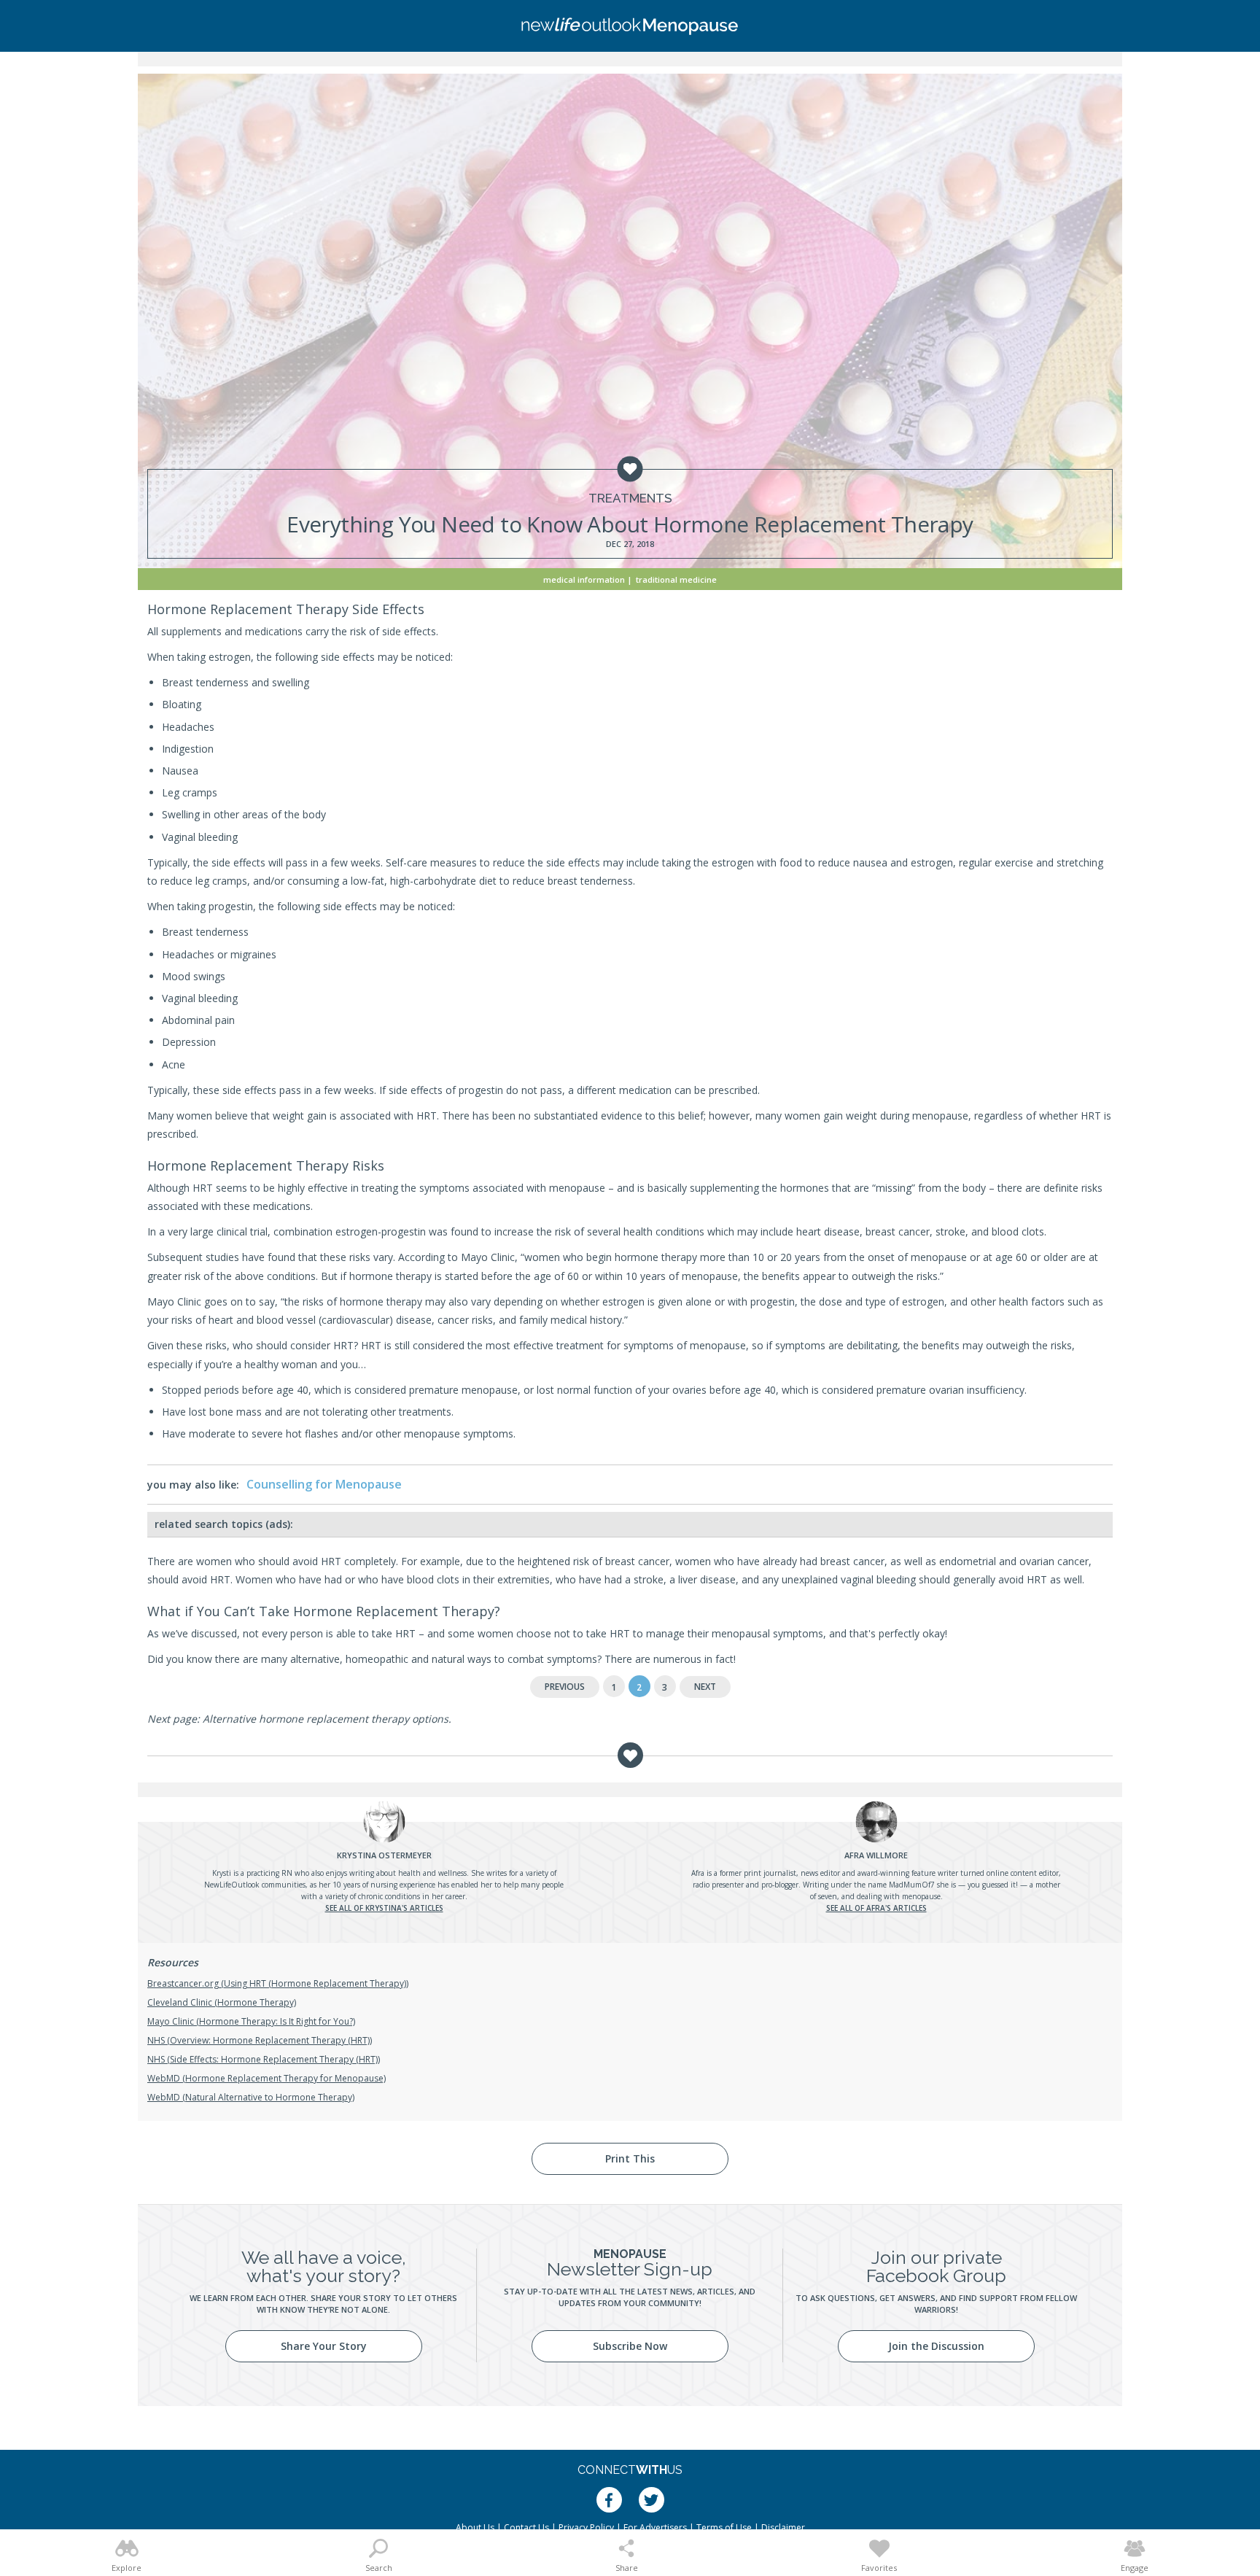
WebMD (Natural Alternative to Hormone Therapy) (251, 2097)
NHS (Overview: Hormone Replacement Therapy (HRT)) (260, 2040)
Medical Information (584, 579)
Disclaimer (783, 2527)
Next (705, 1687)
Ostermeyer (384, 1855)
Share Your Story (324, 2346)
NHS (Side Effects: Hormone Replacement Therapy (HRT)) (264, 2059)
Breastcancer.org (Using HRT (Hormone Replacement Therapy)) (278, 1983)
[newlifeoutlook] (630, 26)
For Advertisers (655, 2527)
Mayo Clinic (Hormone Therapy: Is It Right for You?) (251, 2021)
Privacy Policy (586, 2527)
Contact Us (526, 2527)
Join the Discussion (936, 2346)
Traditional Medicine (676, 579)
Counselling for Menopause (324, 1484)
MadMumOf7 (912, 1885)
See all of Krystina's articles (384, 1908)
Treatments (630, 498)
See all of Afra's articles (876, 1908)
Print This (630, 2158)
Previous (565, 1687)
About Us (475, 2527)
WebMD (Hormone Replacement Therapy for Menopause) (267, 2078)
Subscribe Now (630, 2346)
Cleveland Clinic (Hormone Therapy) (222, 2002)
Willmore (876, 1855)
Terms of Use (724, 2527)
